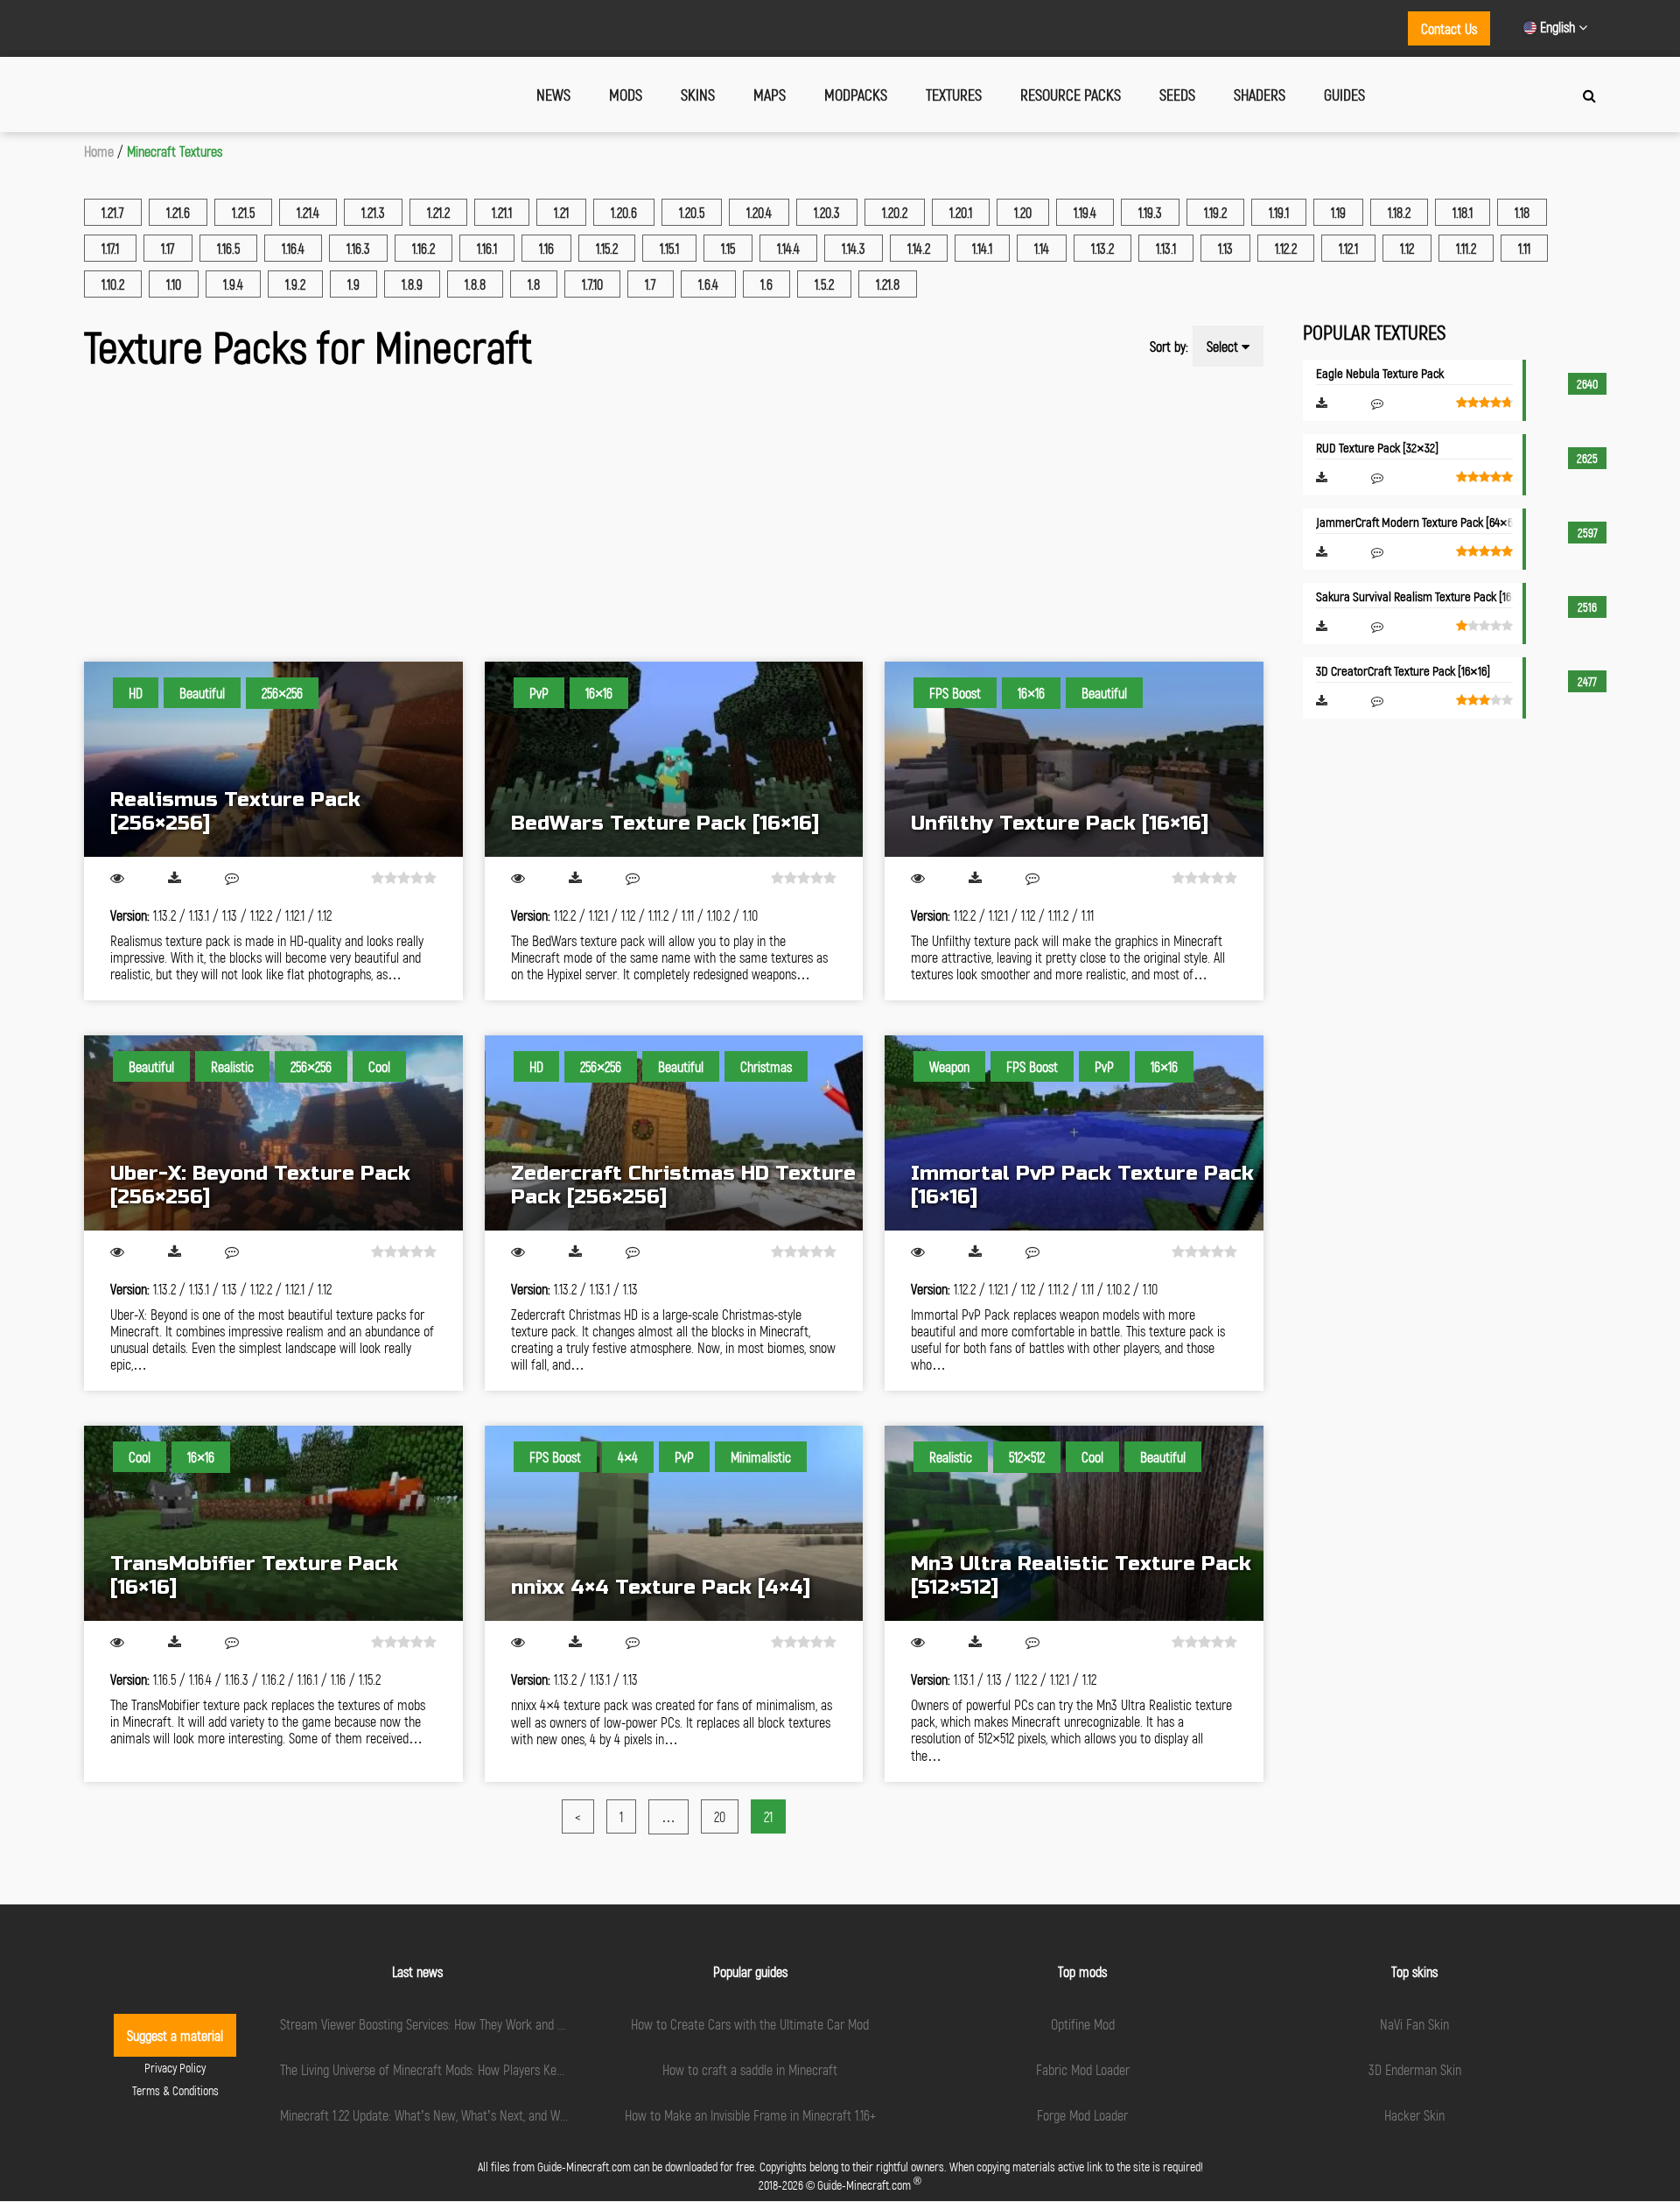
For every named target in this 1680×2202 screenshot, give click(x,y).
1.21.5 (243, 212)
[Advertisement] (609, 522)
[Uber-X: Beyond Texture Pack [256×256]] (273, 1133)
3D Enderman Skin (1415, 2069)
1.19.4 (1085, 212)
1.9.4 (233, 284)
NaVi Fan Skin (1414, 2024)
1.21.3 (373, 212)
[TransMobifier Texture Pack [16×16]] (273, 1523)
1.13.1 (1166, 248)
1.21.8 (888, 284)
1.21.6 (178, 212)
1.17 (168, 248)
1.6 (766, 284)
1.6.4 (708, 284)
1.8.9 (412, 284)
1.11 (1524, 248)
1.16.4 (293, 248)
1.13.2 (1102, 248)
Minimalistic (761, 1457)
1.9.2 (295, 284)
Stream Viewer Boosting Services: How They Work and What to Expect (458, 2024)
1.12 (1407, 248)
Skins (698, 95)
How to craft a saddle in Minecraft (750, 2069)
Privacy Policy (175, 2068)
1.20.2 (895, 212)
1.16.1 (487, 248)
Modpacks (856, 95)
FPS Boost (955, 693)
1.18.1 (1463, 212)
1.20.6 (624, 212)
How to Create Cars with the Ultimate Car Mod (750, 2024)
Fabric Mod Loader (1083, 2069)
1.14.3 (854, 248)
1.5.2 (824, 284)
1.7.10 (592, 284)
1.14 (1042, 248)
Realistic (232, 1066)
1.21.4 (308, 212)
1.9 (353, 284)
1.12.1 (1348, 248)
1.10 (174, 284)
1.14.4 (788, 248)
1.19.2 (1215, 212)
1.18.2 (1399, 212)
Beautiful (202, 693)
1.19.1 (1279, 212)
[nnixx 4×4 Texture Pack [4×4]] (674, 1523)
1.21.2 (438, 212)
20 (720, 1816)
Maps (770, 95)
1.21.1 (502, 212)
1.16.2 (423, 248)
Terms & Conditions (175, 2090)
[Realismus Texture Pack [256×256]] (273, 759)
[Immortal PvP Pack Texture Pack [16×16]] (1074, 1133)
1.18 (1522, 212)
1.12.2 (1286, 248)
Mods (626, 95)
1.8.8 (475, 284)
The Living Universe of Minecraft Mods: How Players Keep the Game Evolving (473, 2069)
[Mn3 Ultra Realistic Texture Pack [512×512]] (1074, 1523)
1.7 (651, 284)
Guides (1344, 95)
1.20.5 (692, 212)
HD (136, 693)
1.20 (1023, 212)
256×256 (282, 693)
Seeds (1177, 95)
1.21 (561, 212)
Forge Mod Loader (1082, 2115)
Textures (954, 95)
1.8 (534, 284)
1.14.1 (982, 248)
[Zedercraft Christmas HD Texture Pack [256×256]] (674, 1133)
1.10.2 (113, 284)
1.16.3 (358, 248)
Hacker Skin (1414, 2115)
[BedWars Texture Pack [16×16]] (674, 759)
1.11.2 (1466, 248)
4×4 (628, 1457)
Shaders (1260, 95)
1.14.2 (919, 248)
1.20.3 (827, 212)
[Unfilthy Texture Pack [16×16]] (1074, 759)
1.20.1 (961, 212)
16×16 (599, 693)
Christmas (766, 1066)
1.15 (728, 248)
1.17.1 (110, 248)
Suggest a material (175, 2035)
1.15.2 (607, 248)
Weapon (949, 1066)
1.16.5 (228, 248)
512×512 (1027, 1457)
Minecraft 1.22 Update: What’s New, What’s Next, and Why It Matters (452, 2115)
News (553, 95)
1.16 (546, 248)
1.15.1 (669, 248)
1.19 (1338, 212)
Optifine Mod (1083, 2024)
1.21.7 (113, 212)
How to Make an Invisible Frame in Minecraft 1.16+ (750, 2115)
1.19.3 (1150, 212)
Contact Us (1449, 28)
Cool (379, 1066)
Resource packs (1071, 95)
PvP (539, 693)
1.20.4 (759, 212)
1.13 (1225, 248)
